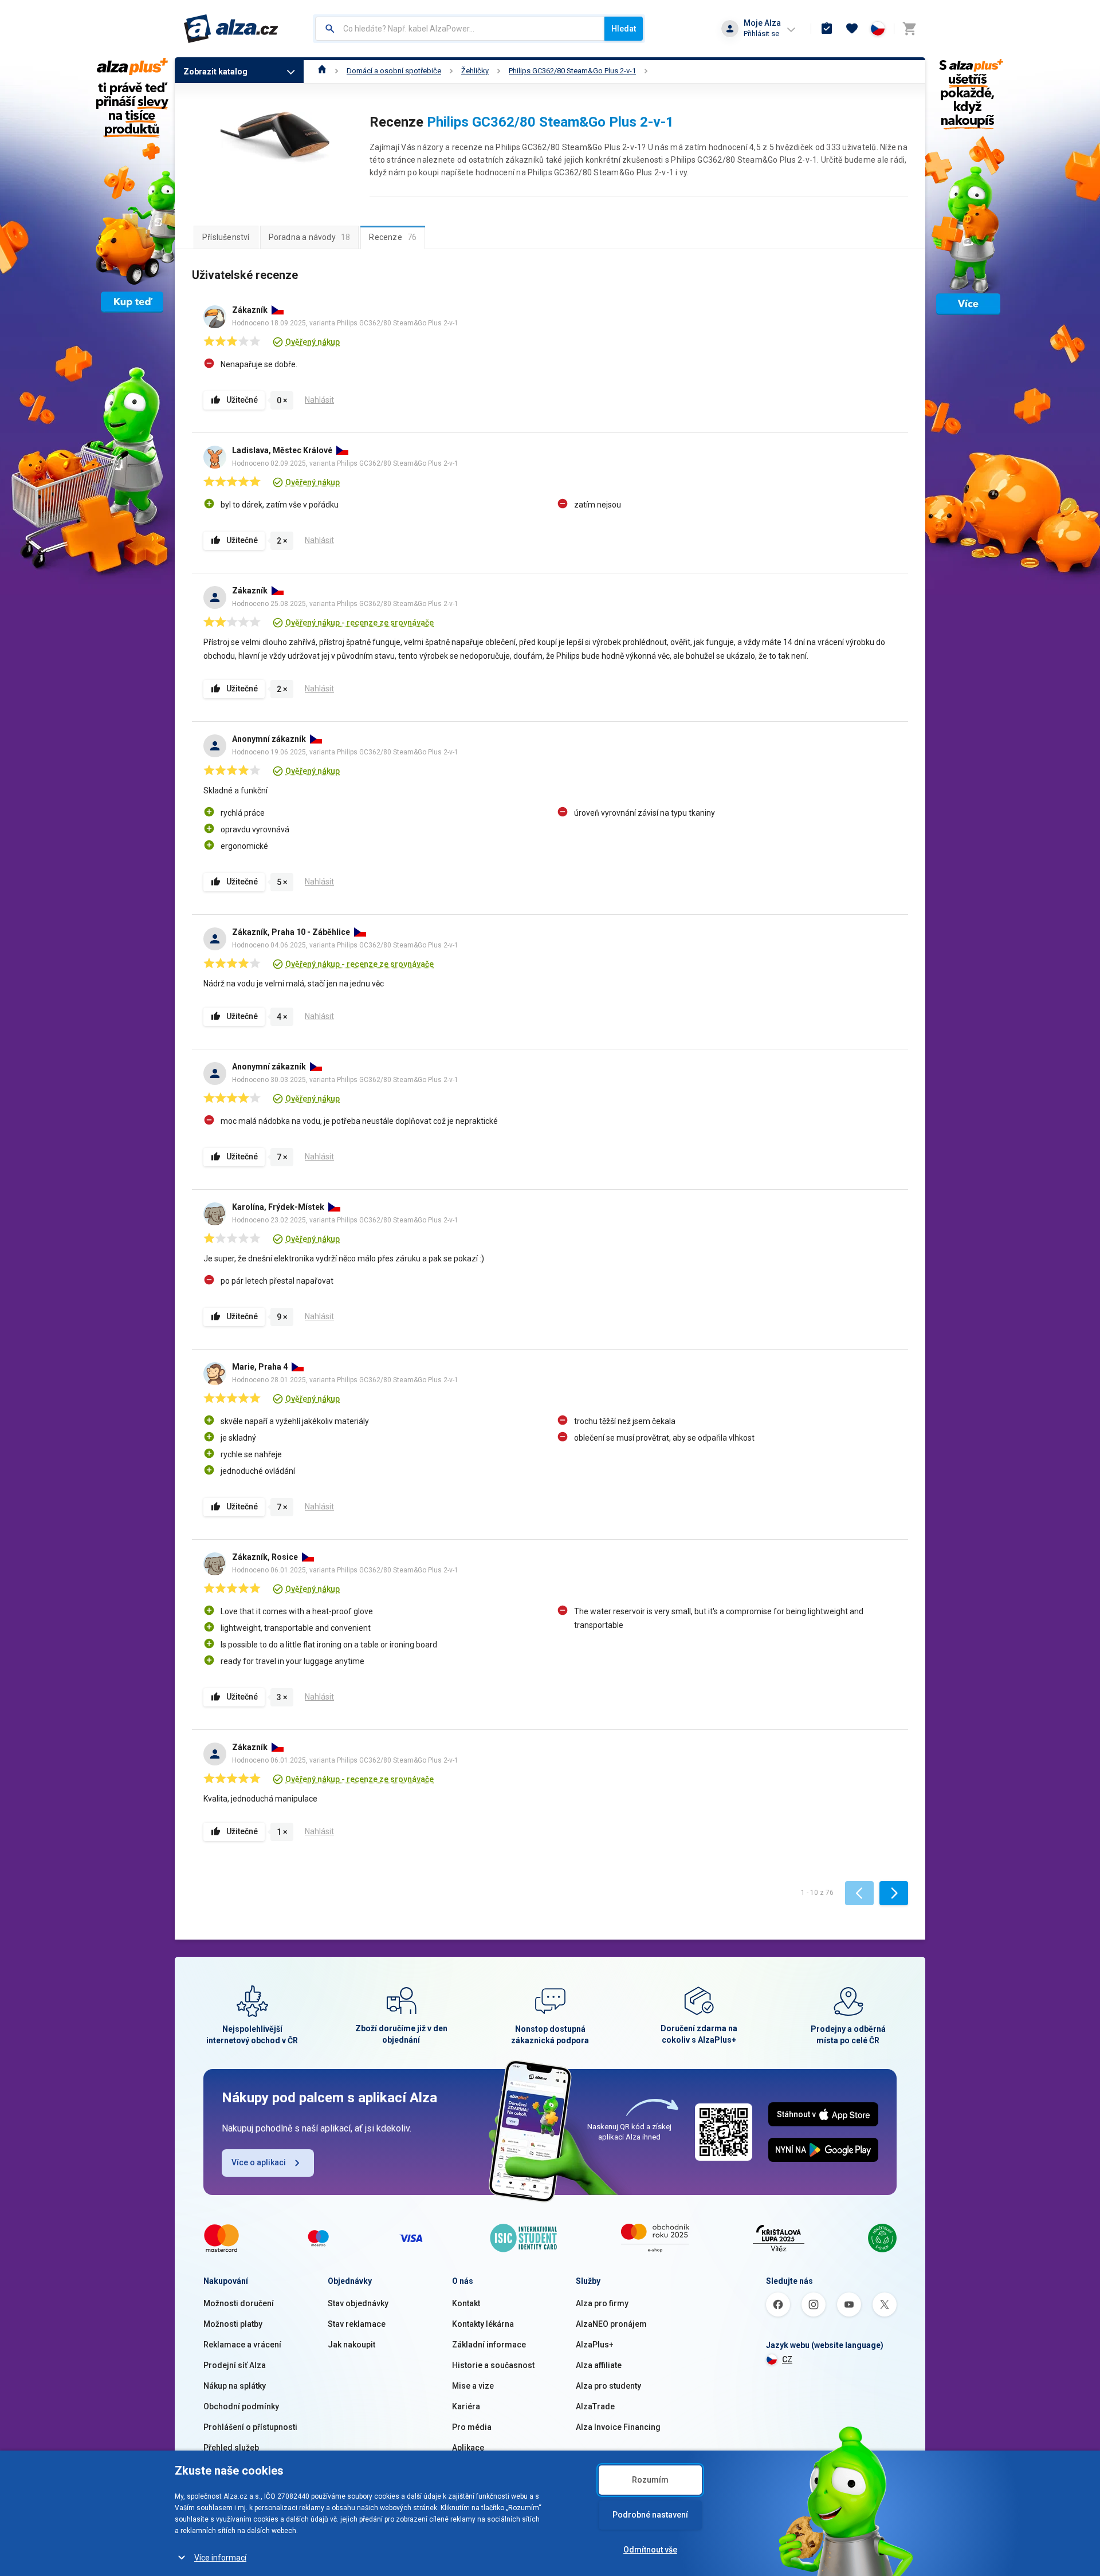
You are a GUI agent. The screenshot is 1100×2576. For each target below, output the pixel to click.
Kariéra (466, 2406)
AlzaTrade (595, 2406)
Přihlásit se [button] (761, 34)
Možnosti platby (233, 2324)
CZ (787, 2359)
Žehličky (475, 71)
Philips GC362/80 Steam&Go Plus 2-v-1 (572, 71)
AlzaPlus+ (595, 2345)
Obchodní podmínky (241, 2406)
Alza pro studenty (608, 2386)
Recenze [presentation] (393, 237)
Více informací (220, 2558)
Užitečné (242, 400)
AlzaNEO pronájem (611, 2324)
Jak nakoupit (351, 2345)
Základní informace (489, 2345)
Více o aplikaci (259, 2162)
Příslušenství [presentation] (226, 237)
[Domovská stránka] (322, 71)
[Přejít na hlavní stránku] (231, 29)
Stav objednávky (358, 2303)
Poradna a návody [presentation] (310, 237)
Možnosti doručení (239, 2303)
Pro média (472, 2427)
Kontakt (466, 2303)
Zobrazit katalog (215, 72)
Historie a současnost (493, 2365)
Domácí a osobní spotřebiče (394, 71)
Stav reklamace (357, 2324)
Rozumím (650, 2480)
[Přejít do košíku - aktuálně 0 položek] (909, 29)
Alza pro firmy (602, 2303)
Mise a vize (473, 2386)
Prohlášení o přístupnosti (250, 2427)
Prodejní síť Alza (235, 2365)
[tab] (226, 237)
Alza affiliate (599, 2365)
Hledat (624, 29)
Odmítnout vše (650, 2550)
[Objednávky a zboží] (827, 29)
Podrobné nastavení (650, 2515)
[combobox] (460, 29)
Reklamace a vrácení (242, 2345)
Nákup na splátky (235, 2386)
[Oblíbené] (852, 29)
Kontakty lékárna (483, 2324)
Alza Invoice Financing (618, 2427)
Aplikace (468, 2448)
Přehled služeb (231, 2448)
